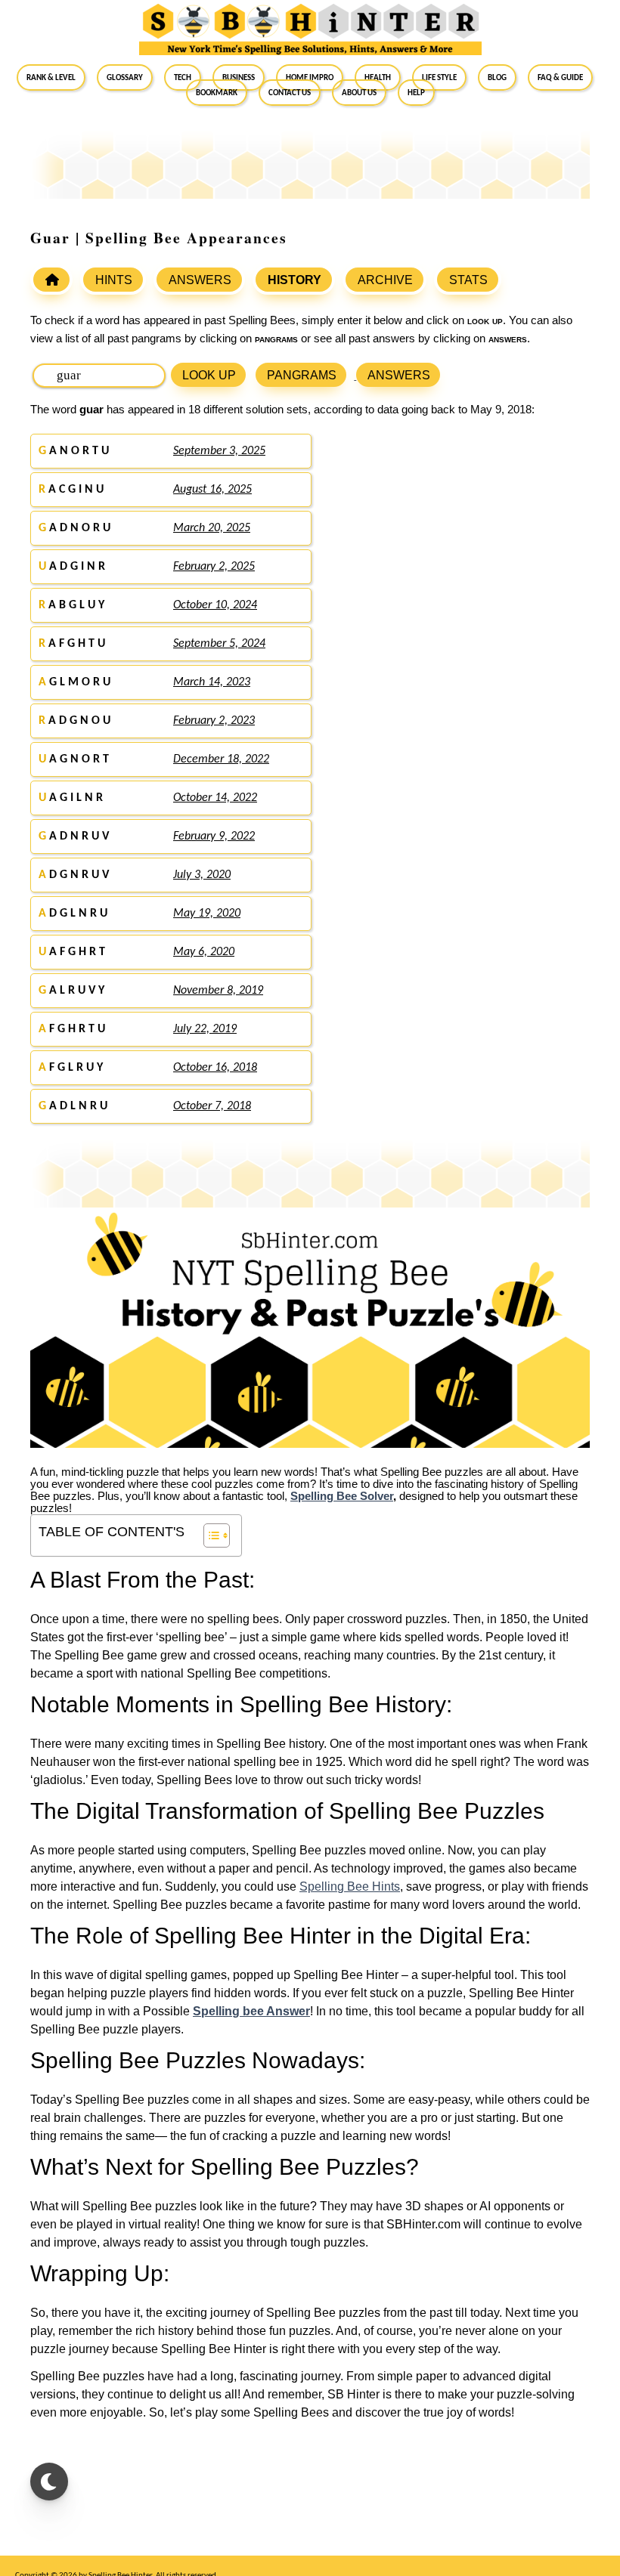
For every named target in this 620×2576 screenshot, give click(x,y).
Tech (183, 77)
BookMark (217, 92)
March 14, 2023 (212, 682)
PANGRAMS (302, 375)
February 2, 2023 (214, 721)
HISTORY (294, 280)
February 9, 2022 (214, 837)
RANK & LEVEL (51, 77)
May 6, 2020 (204, 952)
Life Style (439, 77)
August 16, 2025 (212, 490)
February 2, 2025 (214, 567)
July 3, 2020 (202, 875)
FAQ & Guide (560, 77)
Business (239, 77)
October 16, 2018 (215, 1068)
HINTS (114, 280)
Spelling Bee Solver (342, 1496)
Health (378, 77)
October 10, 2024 (215, 605)
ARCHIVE (385, 280)
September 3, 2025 (219, 451)
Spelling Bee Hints (350, 1886)
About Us (359, 92)
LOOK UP (209, 375)
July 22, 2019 (205, 1029)
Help (416, 92)
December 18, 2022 (221, 759)
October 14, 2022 (215, 798)
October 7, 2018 (212, 1106)
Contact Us (290, 92)
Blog (497, 77)
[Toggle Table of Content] (209, 1535)
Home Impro (310, 77)
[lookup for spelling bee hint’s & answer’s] (51, 280)
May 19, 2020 (207, 914)
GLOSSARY (125, 77)
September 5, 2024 (219, 644)
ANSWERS (200, 280)
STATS (468, 280)
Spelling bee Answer (251, 2011)
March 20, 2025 (212, 528)
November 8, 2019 (218, 991)
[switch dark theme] (49, 2482)
